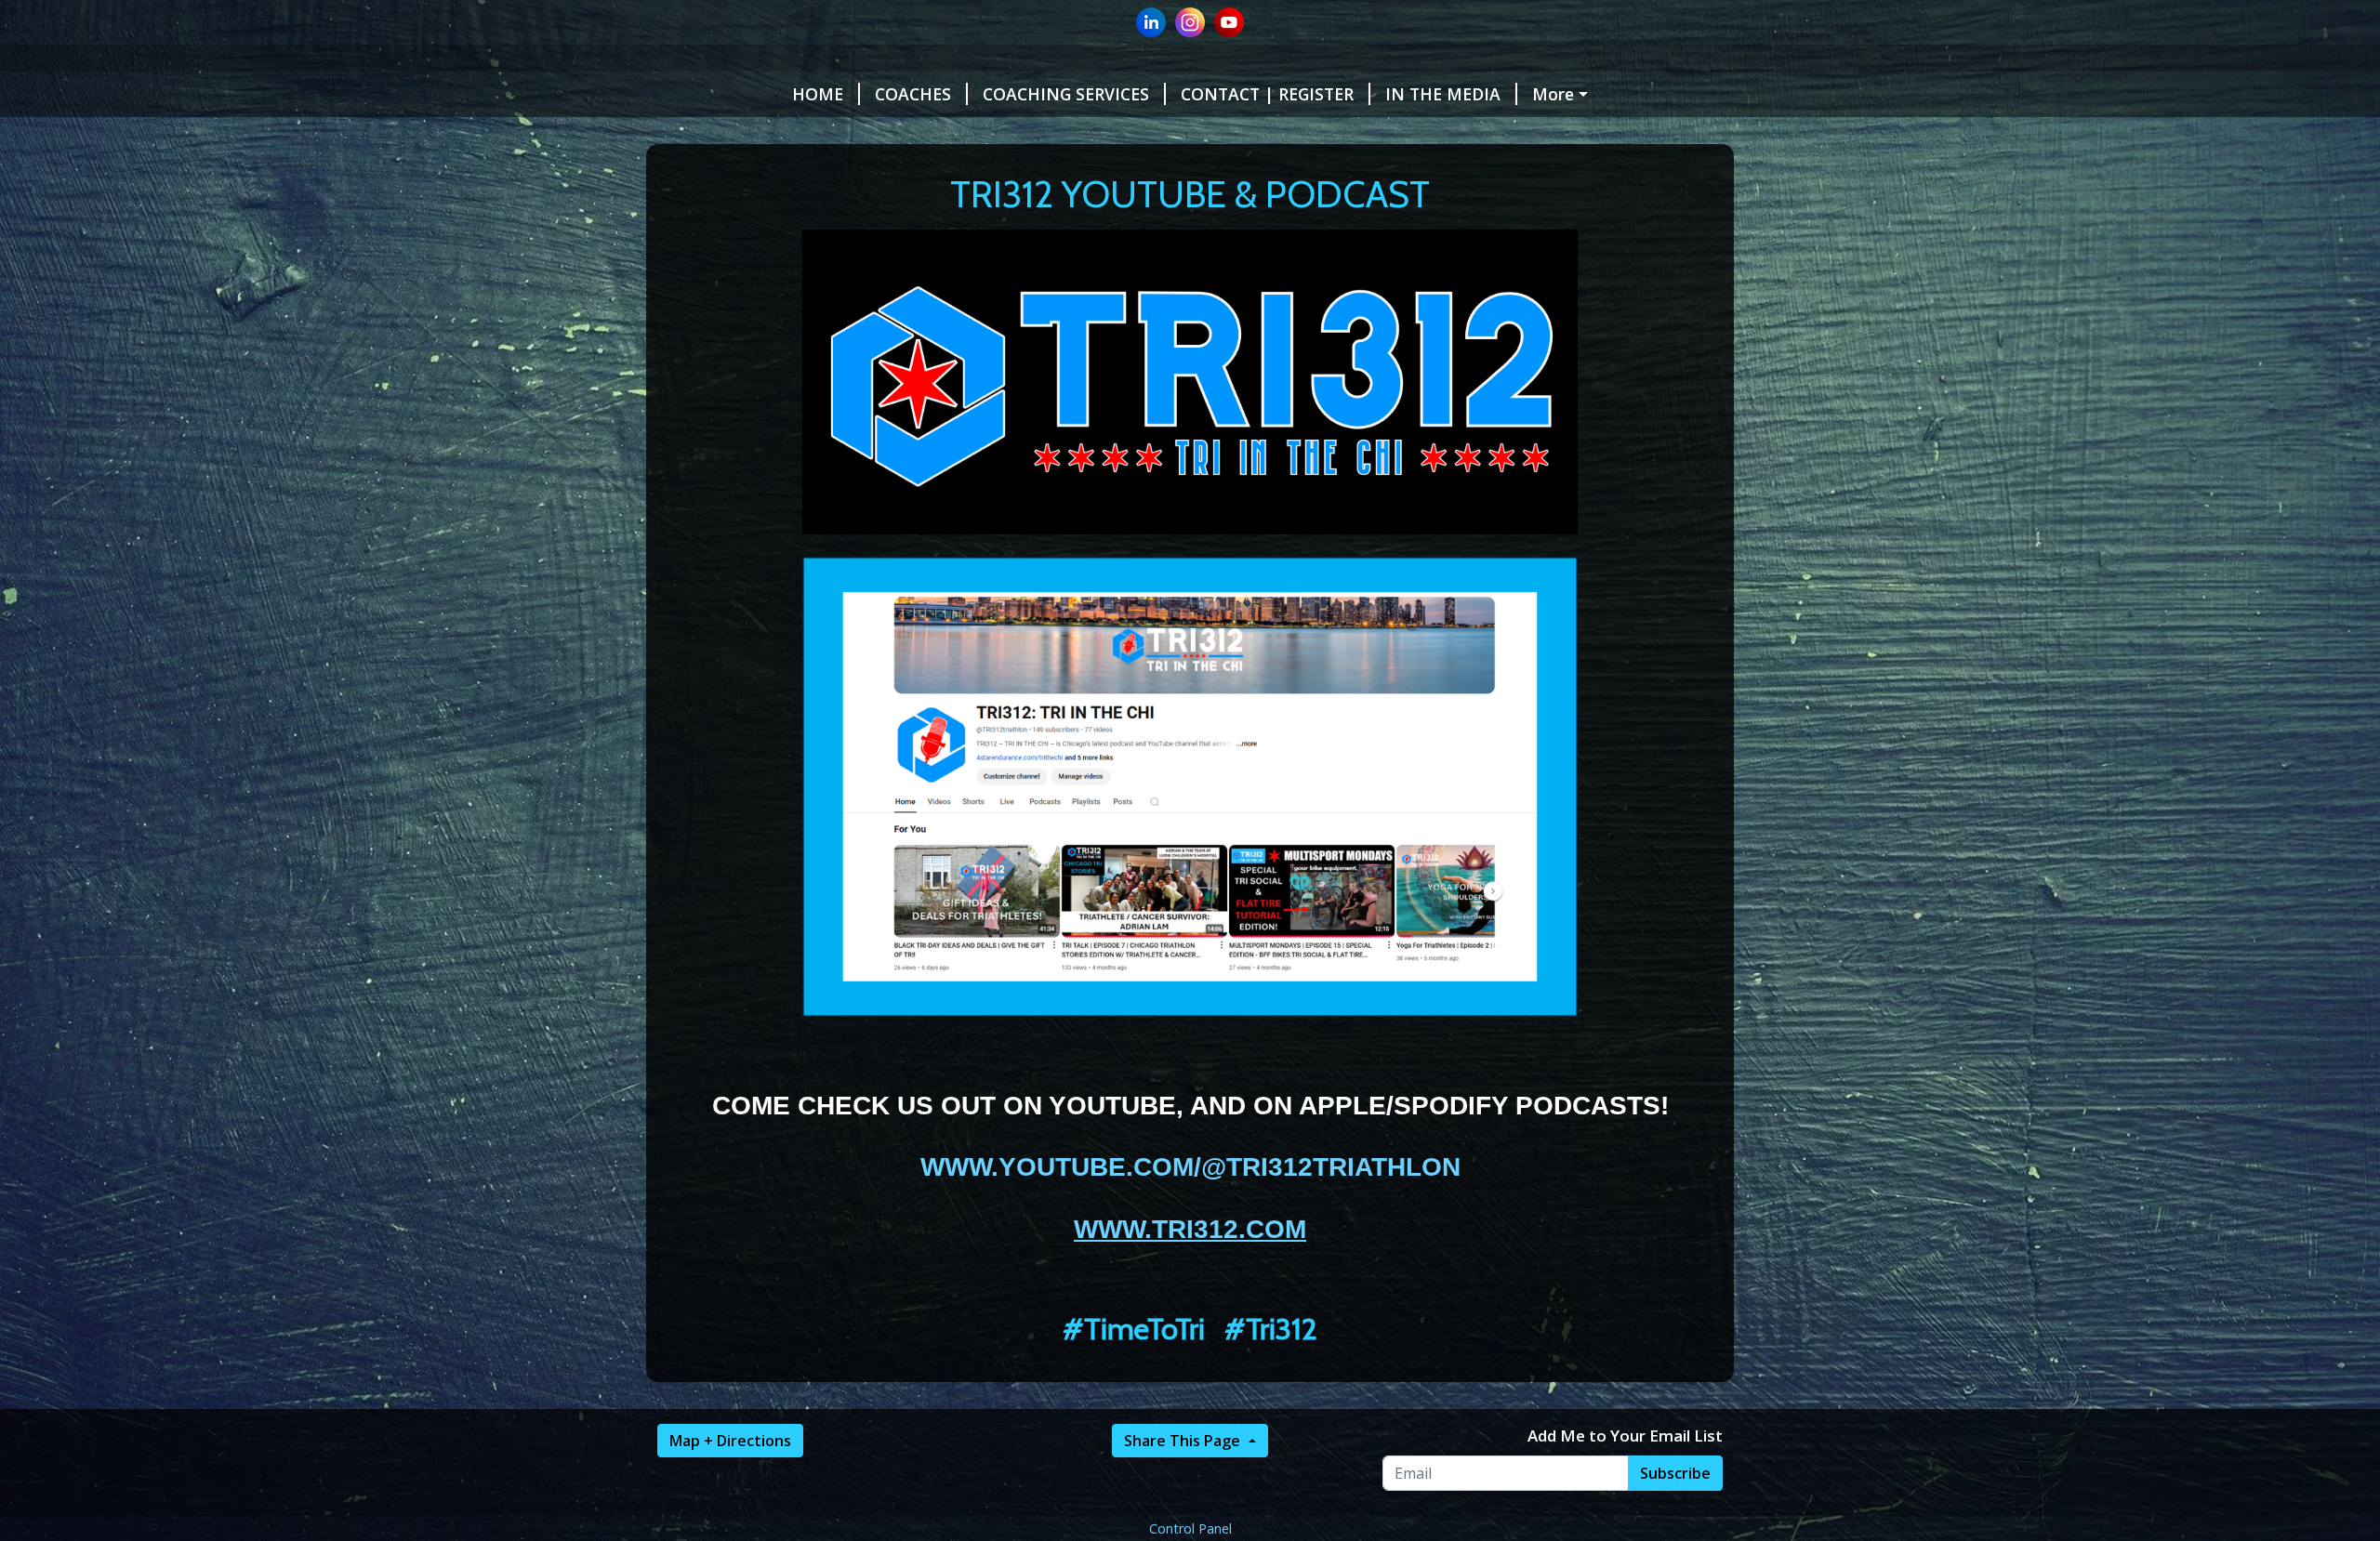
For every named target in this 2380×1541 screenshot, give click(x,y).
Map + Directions (730, 1441)
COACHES (913, 94)
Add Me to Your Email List (1625, 1436)
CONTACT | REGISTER (1267, 94)
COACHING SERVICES (1066, 94)
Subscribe (1675, 1473)
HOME (818, 94)
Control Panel (1190, 1528)
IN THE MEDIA (1443, 94)
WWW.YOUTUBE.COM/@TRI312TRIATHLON (1190, 1167)
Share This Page (1184, 1441)
